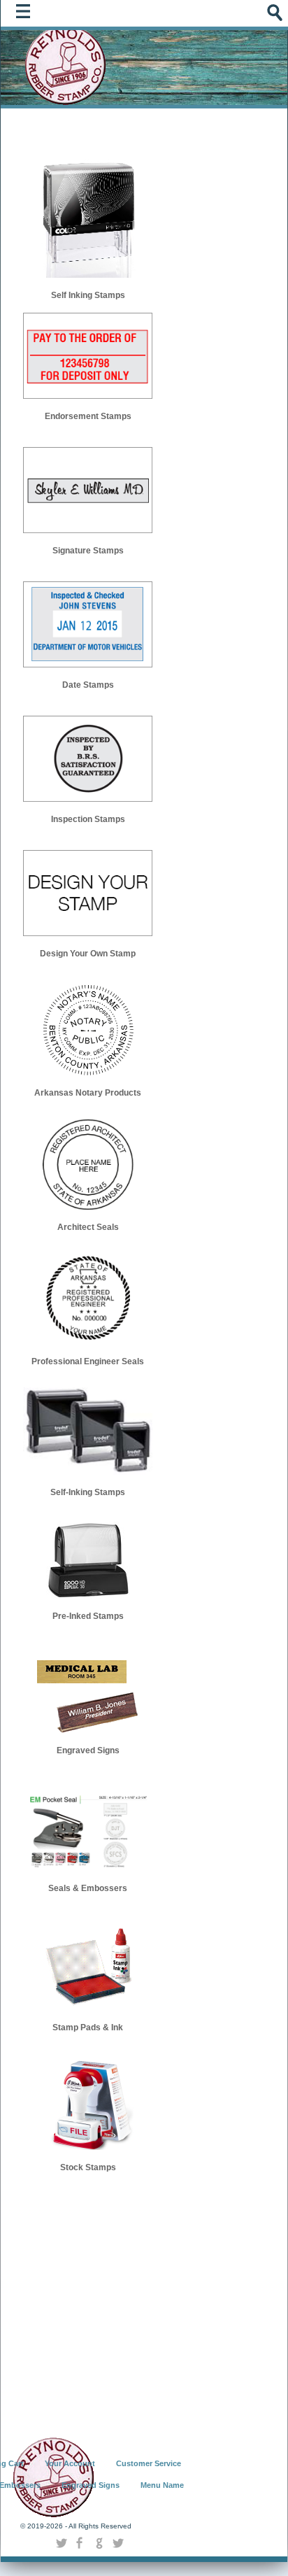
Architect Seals (88, 1227)
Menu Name (162, 2485)
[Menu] (27, 15)
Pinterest (118, 2543)
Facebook (80, 2543)
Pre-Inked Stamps (88, 1616)
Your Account (70, 2463)
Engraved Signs (88, 1750)
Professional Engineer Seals (88, 1361)
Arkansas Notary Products (88, 1093)
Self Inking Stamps (88, 295)
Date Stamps (88, 685)
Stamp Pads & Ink (88, 2027)
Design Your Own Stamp (88, 954)
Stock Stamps (88, 2167)
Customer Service (149, 2463)
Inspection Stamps (88, 819)
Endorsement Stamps (88, 416)
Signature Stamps (88, 551)
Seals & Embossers (88, 1888)
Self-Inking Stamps (88, 1492)
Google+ (99, 2543)
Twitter (61, 2543)
